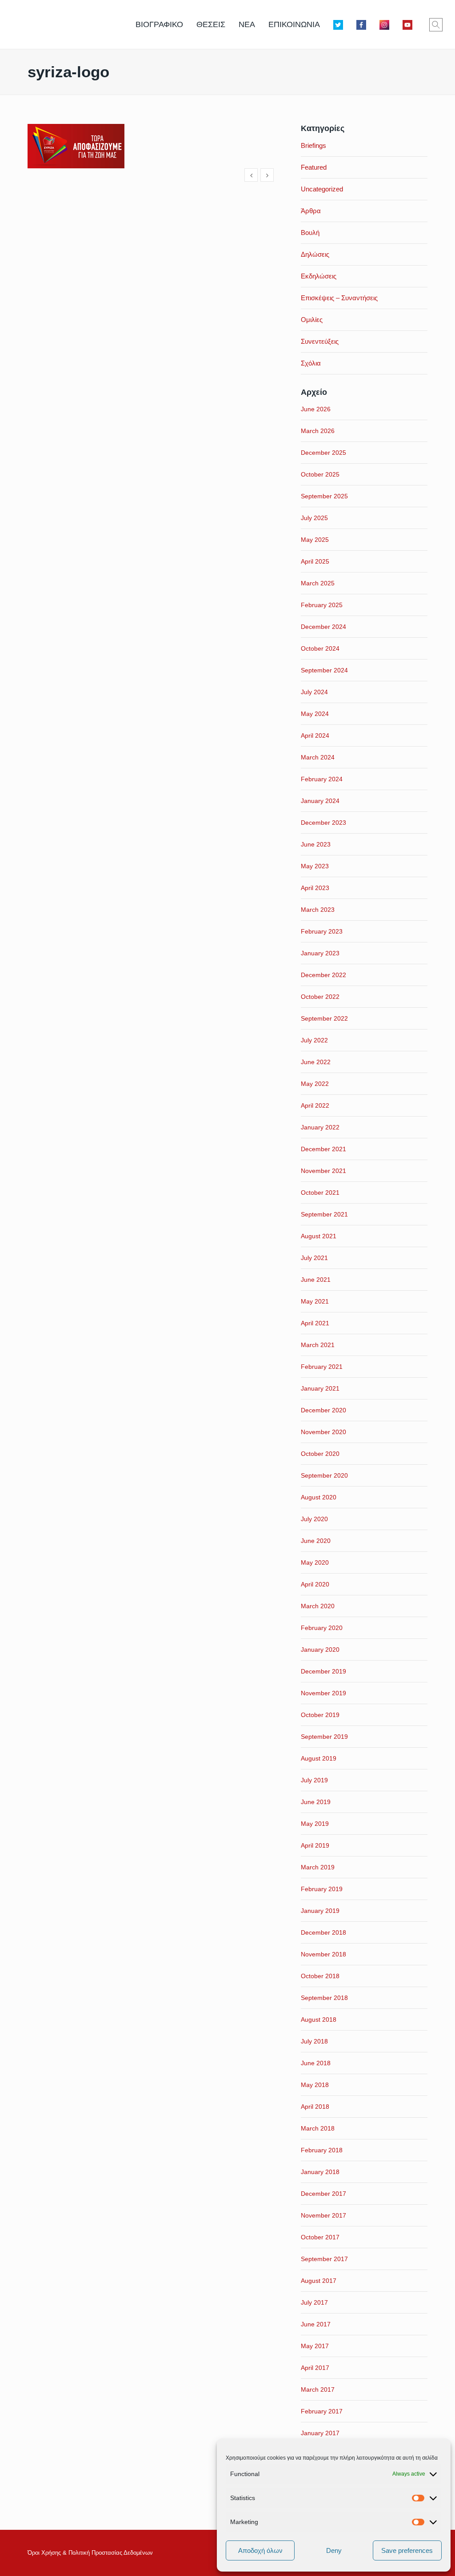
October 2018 (320, 1976)
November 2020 (323, 1432)
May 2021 (315, 1301)
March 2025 (318, 583)
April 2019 (315, 1845)
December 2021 (323, 1149)
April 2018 (315, 2107)
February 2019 (322, 1889)
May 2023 (315, 866)
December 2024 (323, 627)
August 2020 (319, 1497)
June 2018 (316, 2063)
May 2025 (315, 540)
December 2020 (323, 1410)
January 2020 (320, 1650)
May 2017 (315, 2346)
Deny (334, 2550)
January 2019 (320, 1911)
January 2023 (320, 953)
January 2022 (320, 1127)
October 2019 (320, 1715)
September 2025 (324, 496)
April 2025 (315, 561)
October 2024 (320, 648)
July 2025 (314, 518)
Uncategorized (322, 189)
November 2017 (323, 2215)
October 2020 (320, 1454)
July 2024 (314, 692)
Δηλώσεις (315, 254)
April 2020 (315, 1584)
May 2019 (315, 1824)
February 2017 (322, 2411)
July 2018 (314, 2041)
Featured (314, 167)
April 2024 (315, 735)
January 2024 (320, 801)
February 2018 (322, 2150)
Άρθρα (311, 211)
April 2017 (315, 2368)
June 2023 (316, 844)
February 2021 (322, 1367)
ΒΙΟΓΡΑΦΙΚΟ (159, 24)
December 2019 (323, 1671)
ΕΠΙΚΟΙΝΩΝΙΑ (294, 24)
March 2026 (318, 431)
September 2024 (324, 670)
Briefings (313, 145)
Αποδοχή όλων (260, 2550)
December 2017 (323, 2194)
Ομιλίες (312, 320)
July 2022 (314, 1040)
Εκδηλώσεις (319, 276)
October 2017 (320, 2237)
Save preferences (407, 2550)
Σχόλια (311, 363)
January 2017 (320, 2433)
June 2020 (316, 1541)
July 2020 (314, 1519)
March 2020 (318, 1606)
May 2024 (315, 714)
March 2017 (318, 2389)
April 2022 (315, 1105)
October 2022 (320, 997)
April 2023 (315, 888)
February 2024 (322, 779)
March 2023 (318, 910)
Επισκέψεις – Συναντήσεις (339, 298)
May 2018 (315, 2085)
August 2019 (319, 1758)
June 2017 (316, 2324)
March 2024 (318, 757)
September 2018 (324, 1998)
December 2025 (323, 453)
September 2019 (324, 1737)
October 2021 (320, 1193)
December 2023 (323, 823)
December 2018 (323, 1932)
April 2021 (315, 1323)
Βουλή (310, 233)
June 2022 (316, 1062)
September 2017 (324, 2259)
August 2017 (319, 2281)
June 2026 (316, 409)
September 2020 (324, 1475)
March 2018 (318, 2128)
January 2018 (320, 2172)
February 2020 (322, 1628)
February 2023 (322, 931)
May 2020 (315, 1562)
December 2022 (323, 975)
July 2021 (314, 1258)
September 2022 (324, 1018)
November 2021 (323, 1171)
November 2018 (323, 1954)
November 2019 (323, 1693)
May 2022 (315, 1084)
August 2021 (319, 1236)
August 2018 (319, 2019)
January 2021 (320, 1388)
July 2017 (314, 2302)
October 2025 (320, 474)
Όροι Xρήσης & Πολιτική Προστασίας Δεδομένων (90, 2553)
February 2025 (322, 605)
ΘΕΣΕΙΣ (211, 24)
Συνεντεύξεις (320, 341)
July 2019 (314, 1780)
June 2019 (316, 1802)
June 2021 (316, 1280)
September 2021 (324, 1214)
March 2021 (318, 1345)
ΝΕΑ (247, 24)
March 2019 (318, 1867)
